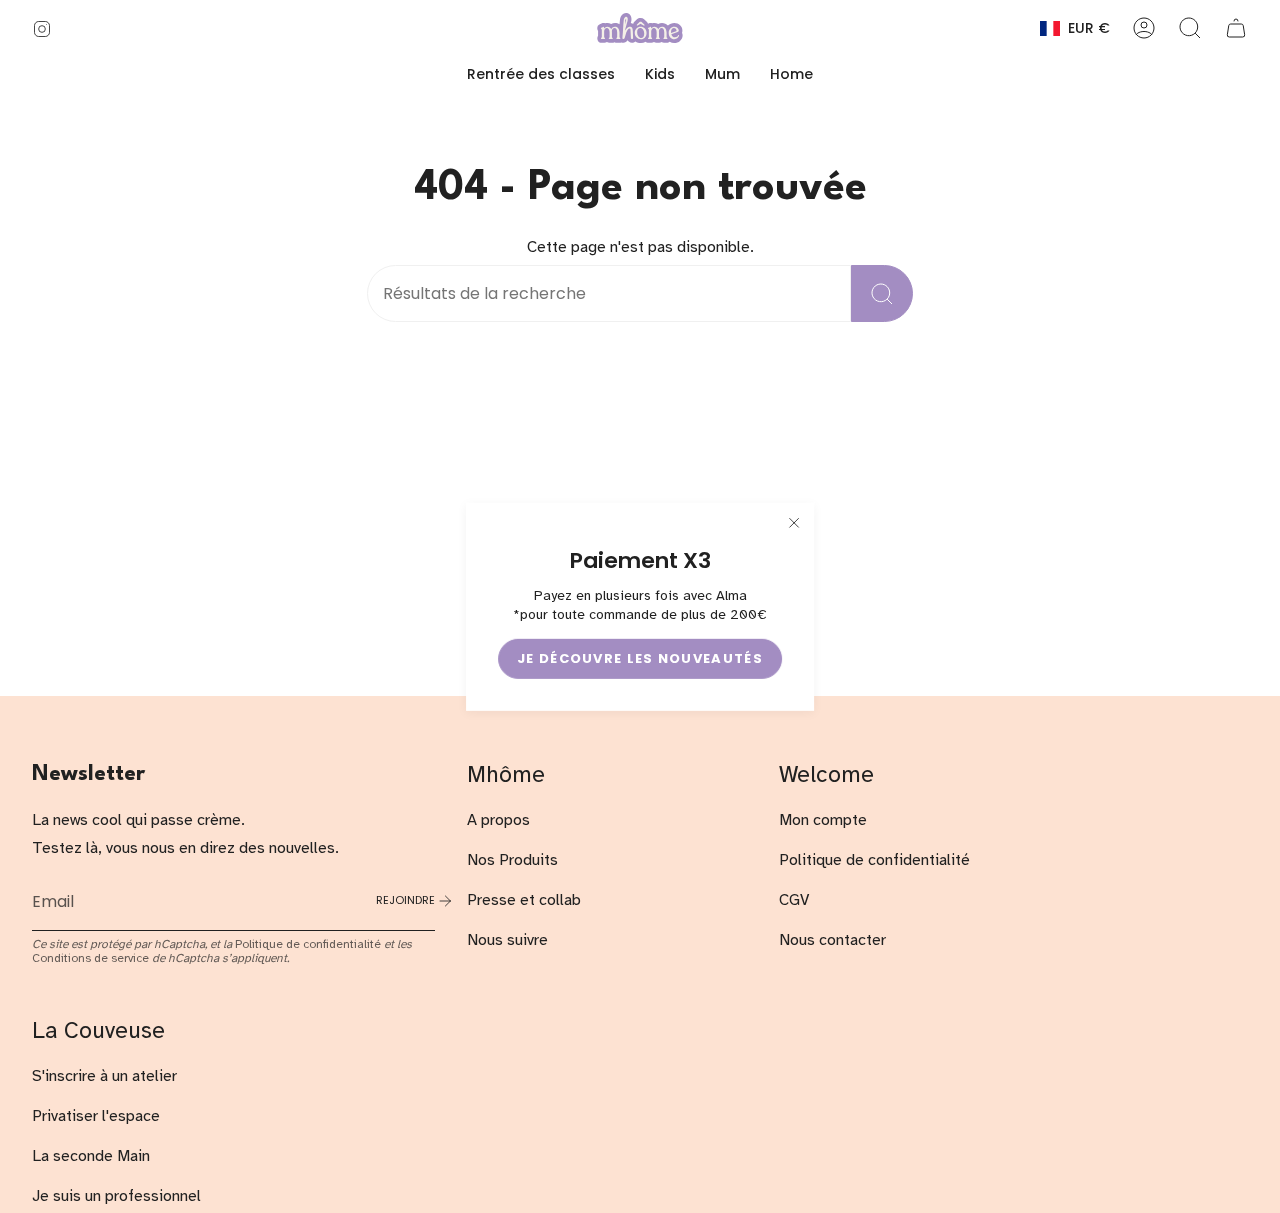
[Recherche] (882, 293)
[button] (660, 74)
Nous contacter (832, 940)
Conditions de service (90, 958)
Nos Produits (512, 860)
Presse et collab (524, 900)
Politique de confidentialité (308, 944)
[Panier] (1236, 28)
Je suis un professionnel (116, 1196)
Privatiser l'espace (96, 1116)
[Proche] (794, 522)
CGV (794, 900)
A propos (498, 820)
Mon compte (823, 820)
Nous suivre (507, 940)
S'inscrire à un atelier (104, 1076)
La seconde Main (91, 1156)
